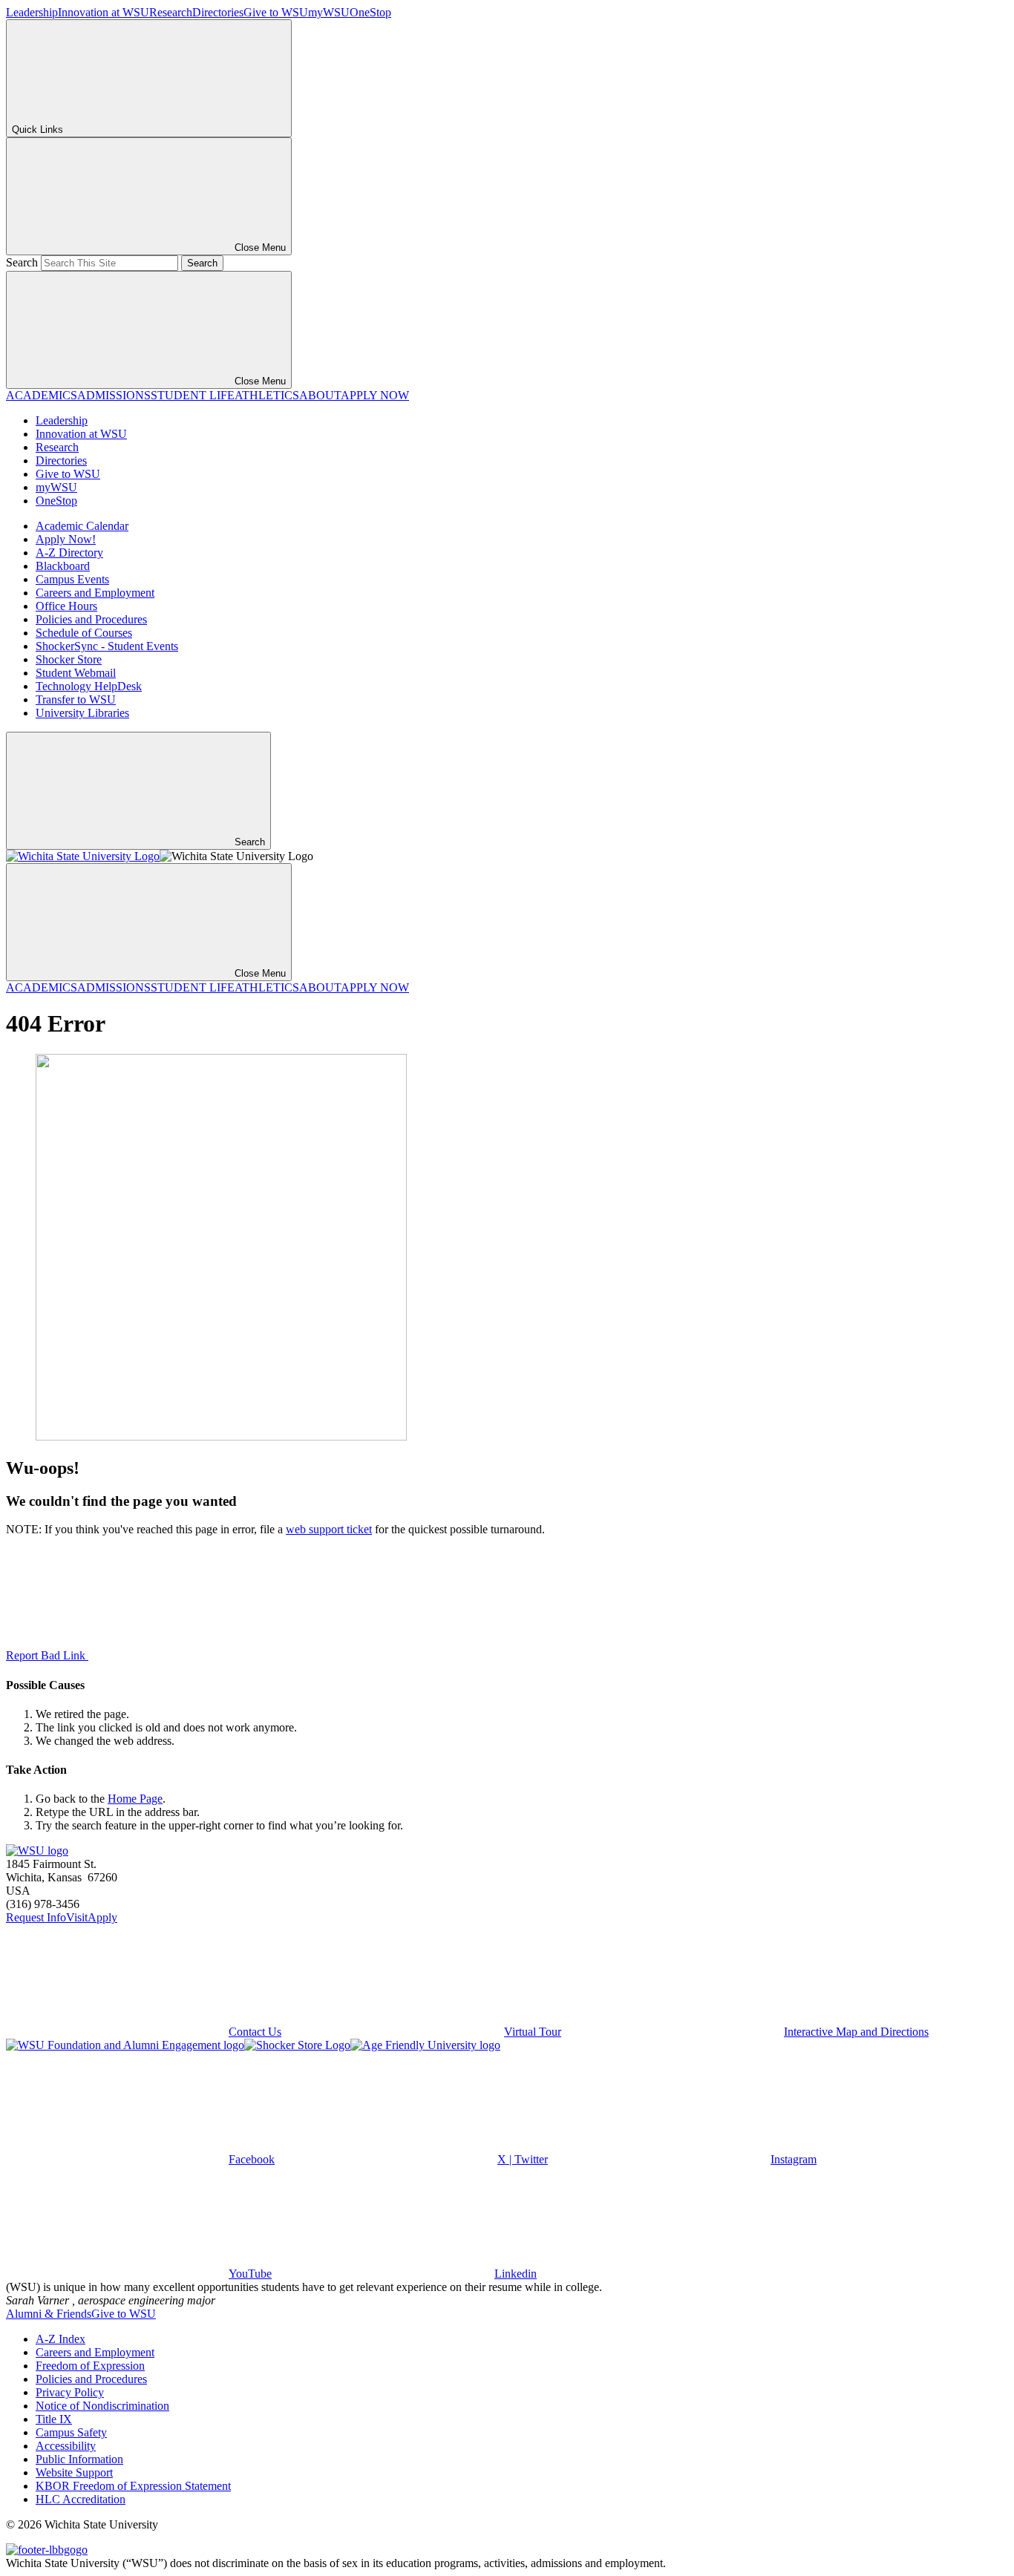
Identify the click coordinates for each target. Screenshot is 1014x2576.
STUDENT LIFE (193, 395)
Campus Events (72, 579)
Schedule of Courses (84, 633)
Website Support (74, 2472)
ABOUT (320, 395)
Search (22, 262)
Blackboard (63, 566)
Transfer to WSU (76, 699)
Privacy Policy (70, 2392)
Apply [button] (102, 1917)
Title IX (54, 2419)
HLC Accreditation (81, 2499)
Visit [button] (77, 1917)
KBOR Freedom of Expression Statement (133, 2486)
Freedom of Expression (90, 2366)
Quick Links (37, 130)
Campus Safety (71, 2432)
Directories (218, 12)
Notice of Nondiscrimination (102, 2406)
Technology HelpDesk (89, 686)
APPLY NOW (375, 395)
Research (171, 12)
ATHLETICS (267, 395)
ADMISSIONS (114, 395)
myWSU (329, 12)
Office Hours (66, 606)
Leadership (32, 12)
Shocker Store (69, 659)
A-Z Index (60, 2339)
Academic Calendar (82, 526)
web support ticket (329, 1529)
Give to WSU (276, 12)
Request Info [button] (36, 1917)
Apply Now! (66, 539)
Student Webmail (76, 673)
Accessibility (66, 2446)
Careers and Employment (95, 593)
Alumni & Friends (49, 2314)
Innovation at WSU (104, 12)
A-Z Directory (69, 553)
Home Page (135, 1799)
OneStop (370, 12)
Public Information (79, 2459)
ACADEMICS (42, 395)
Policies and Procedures (91, 619)
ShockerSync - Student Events (107, 646)
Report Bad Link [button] (47, 1655)
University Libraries (82, 713)
